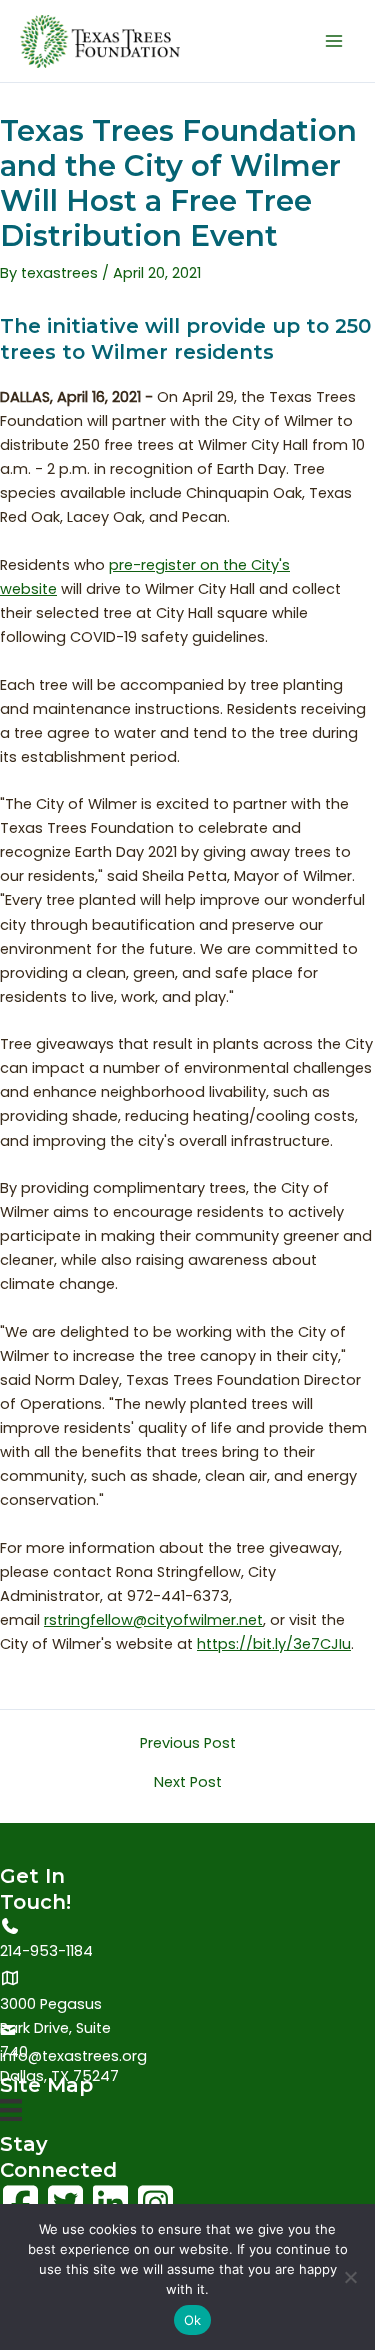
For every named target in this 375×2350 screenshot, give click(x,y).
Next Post (188, 1782)
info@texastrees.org (73, 2056)
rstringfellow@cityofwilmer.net (153, 1620)
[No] (350, 2277)
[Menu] (11, 2115)
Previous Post (188, 1743)
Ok (193, 2320)
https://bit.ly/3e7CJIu (274, 1644)
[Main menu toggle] (334, 41)
